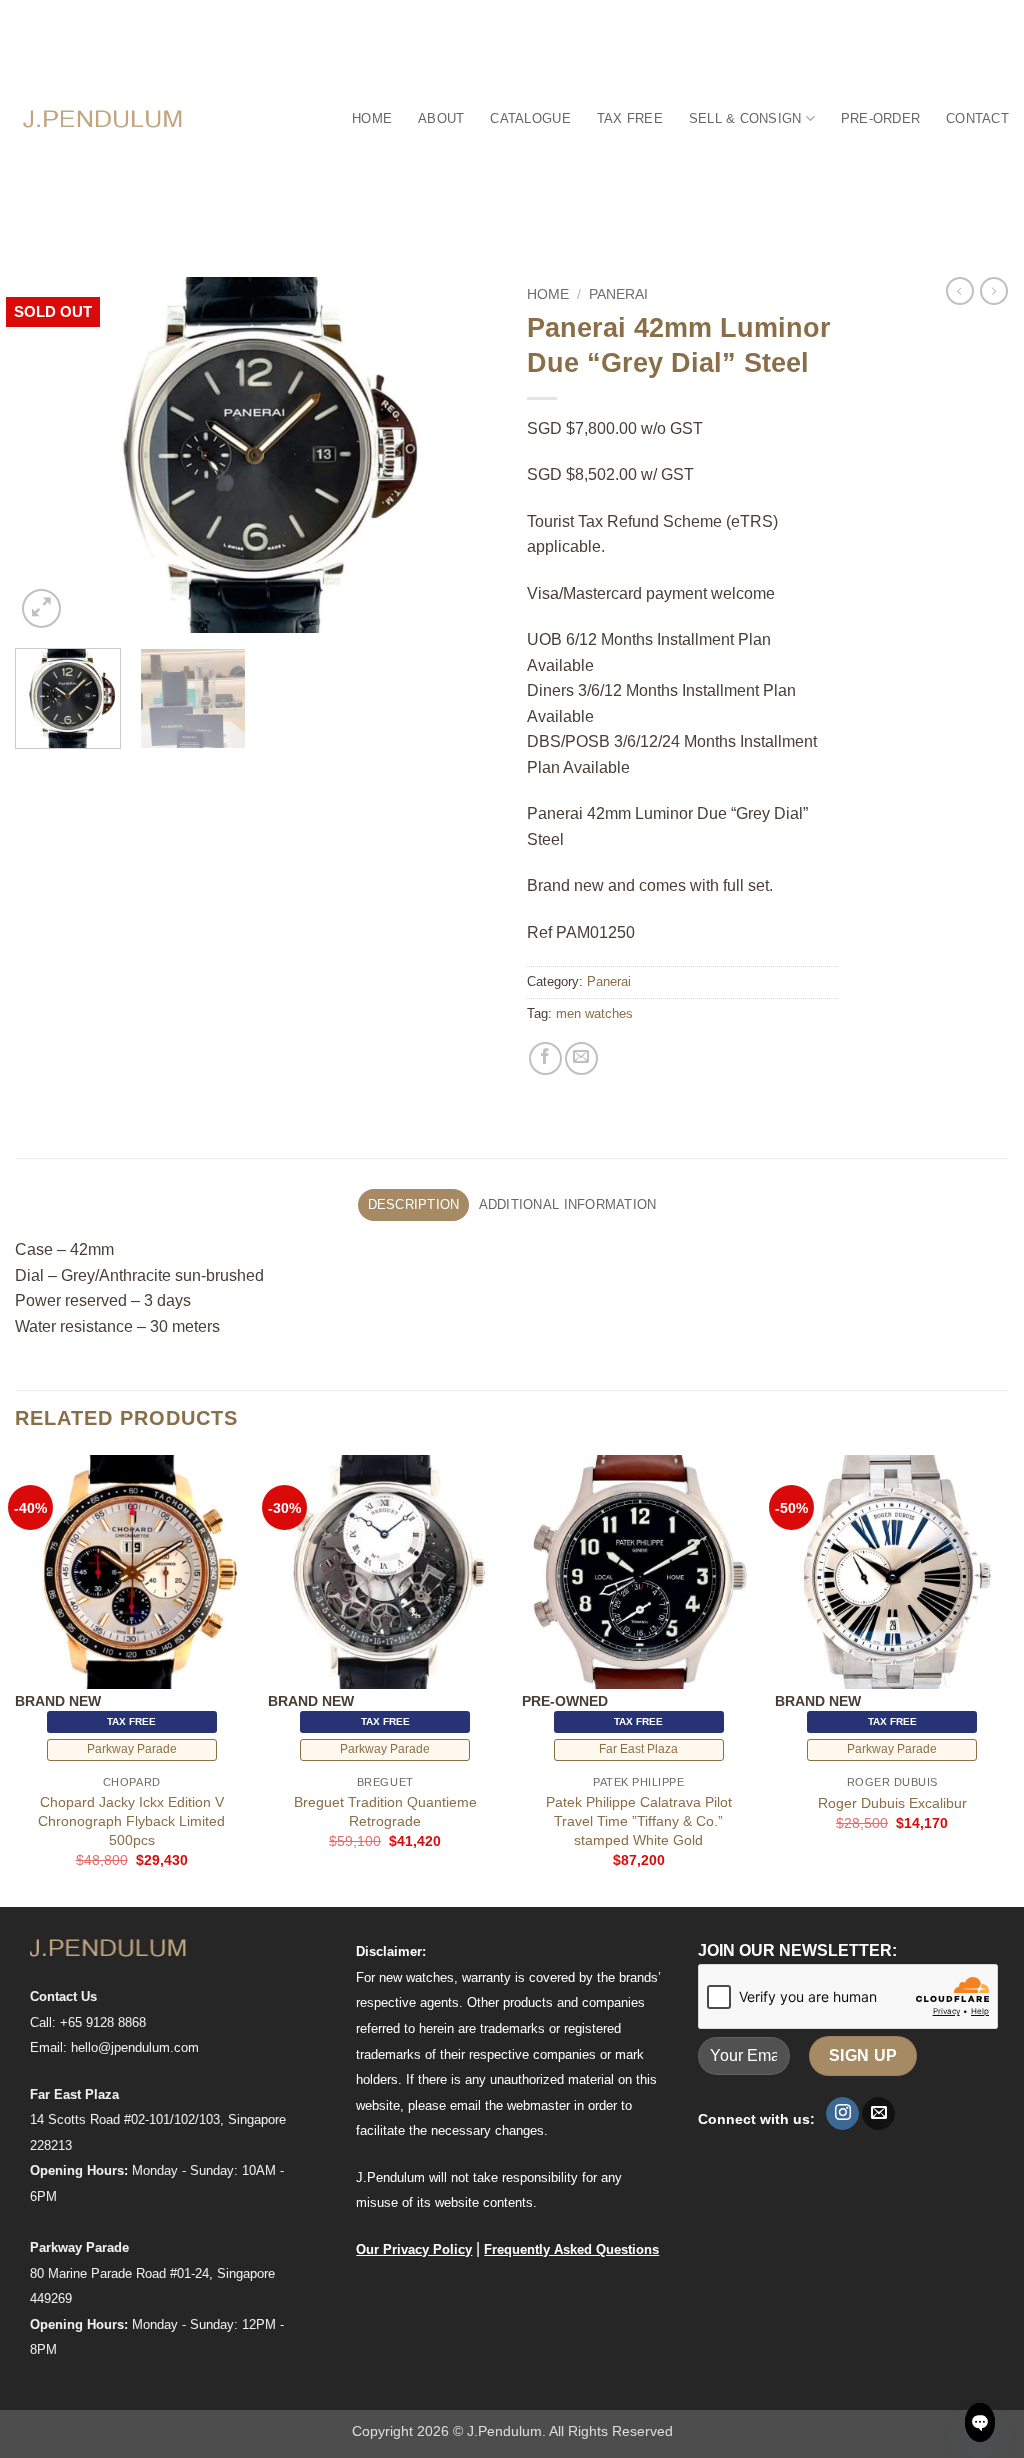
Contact (977, 118)
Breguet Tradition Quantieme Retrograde (385, 1811)
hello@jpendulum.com (135, 2047)
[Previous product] (994, 291)
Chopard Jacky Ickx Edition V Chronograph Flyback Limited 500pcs (131, 1820)
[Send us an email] (878, 2114)
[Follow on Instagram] (842, 2114)
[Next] (462, 454)
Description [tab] (414, 1204)
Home (372, 118)
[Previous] (50, 454)
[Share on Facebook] (545, 1058)
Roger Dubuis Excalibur (892, 1803)
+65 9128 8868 (103, 2022)
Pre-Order (880, 118)
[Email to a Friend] (581, 1058)
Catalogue (530, 118)
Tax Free (630, 118)
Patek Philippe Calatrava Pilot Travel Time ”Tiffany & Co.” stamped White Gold (639, 1820)
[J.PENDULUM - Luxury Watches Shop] (103, 118)
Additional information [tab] (568, 1204)
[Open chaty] (980, 2422)
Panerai (618, 294)
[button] (41, 608)
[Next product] (960, 291)
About (441, 118)
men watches (594, 1013)
